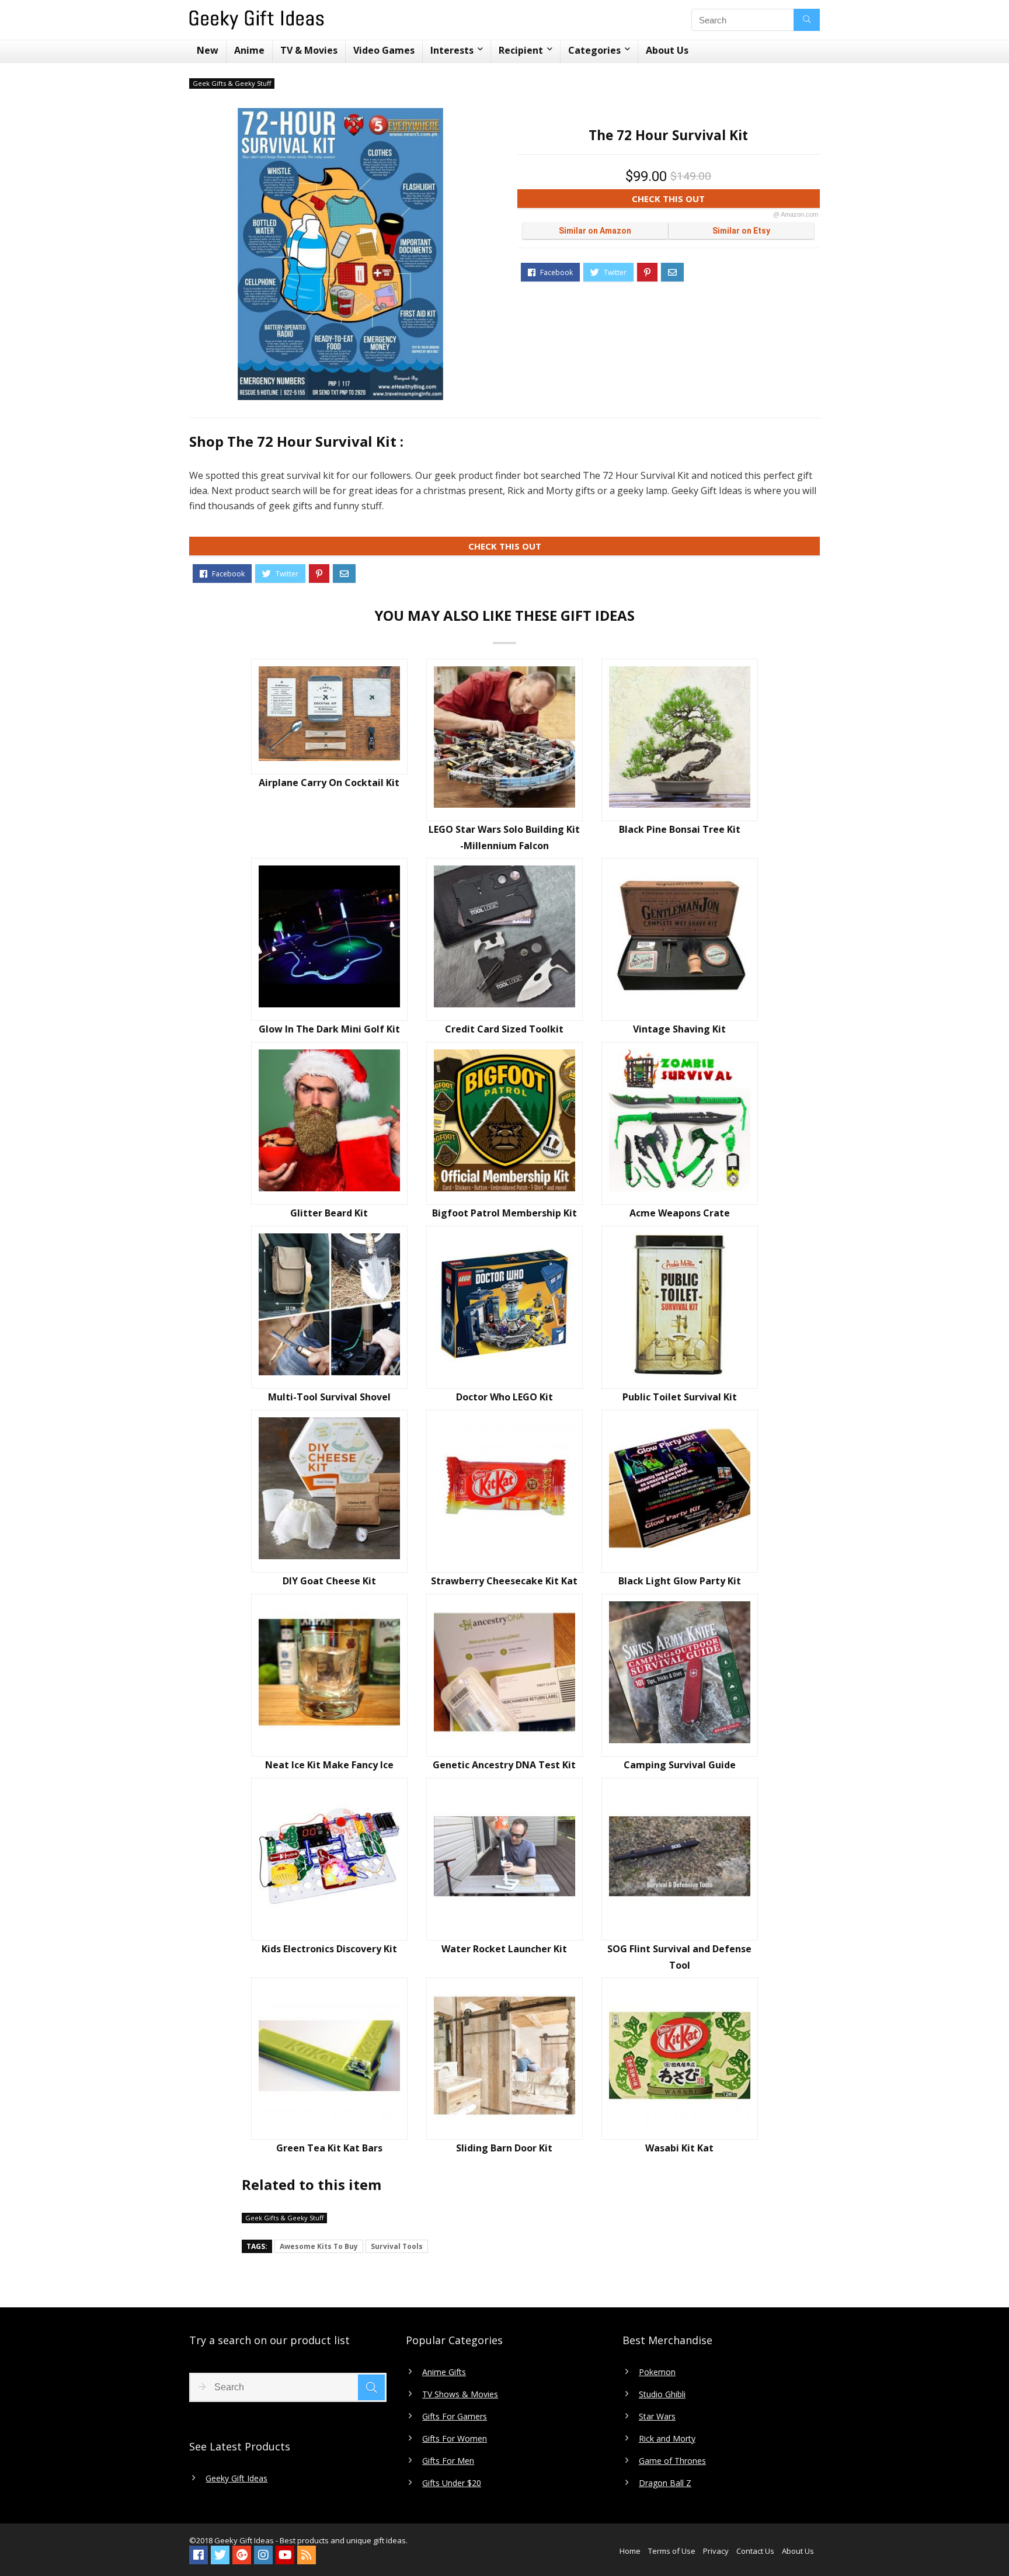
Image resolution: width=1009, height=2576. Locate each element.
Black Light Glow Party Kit (680, 1581)
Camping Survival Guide (680, 1765)
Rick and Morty (667, 2439)
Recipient (521, 50)
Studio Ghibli (662, 2394)
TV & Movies (309, 50)
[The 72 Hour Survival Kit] (340, 254)
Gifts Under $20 (452, 2483)
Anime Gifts (444, 2372)
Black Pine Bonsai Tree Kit (680, 829)
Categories (594, 50)
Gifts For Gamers (455, 2417)
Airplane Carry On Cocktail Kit (329, 783)
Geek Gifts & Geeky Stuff (232, 83)
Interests (452, 50)
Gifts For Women (455, 2439)
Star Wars (657, 2417)
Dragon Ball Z (665, 2483)
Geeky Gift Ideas (236, 2478)
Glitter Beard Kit (329, 1213)
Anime (249, 50)
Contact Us (755, 2551)
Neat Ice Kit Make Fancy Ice (329, 1765)
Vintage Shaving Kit (679, 1029)
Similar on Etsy (741, 231)
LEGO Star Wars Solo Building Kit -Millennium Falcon (504, 837)
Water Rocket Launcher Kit (504, 1949)
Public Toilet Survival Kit (680, 1397)
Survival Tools (397, 2246)
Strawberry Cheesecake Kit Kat (504, 1581)
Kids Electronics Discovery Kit (329, 1949)
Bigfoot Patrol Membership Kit (505, 1213)
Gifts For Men (448, 2461)
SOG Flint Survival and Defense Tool (679, 1957)
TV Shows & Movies (460, 2394)
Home (630, 2551)
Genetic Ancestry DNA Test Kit (504, 1765)
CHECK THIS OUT (725, 200)
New (208, 50)
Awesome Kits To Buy (319, 2246)
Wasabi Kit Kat (679, 2148)
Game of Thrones (672, 2461)
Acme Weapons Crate (680, 1213)
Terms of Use (672, 2551)
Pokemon (657, 2372)
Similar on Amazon (595, 231)
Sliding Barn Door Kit (504, 2148)
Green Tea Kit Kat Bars (329, 2148)
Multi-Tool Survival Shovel (329, 1397)
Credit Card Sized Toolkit (504, 1029)
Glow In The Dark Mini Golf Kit (329, 1029)
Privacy (716, 2551)
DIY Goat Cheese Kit (329, 1581)
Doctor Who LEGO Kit (505, 1397)
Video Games (384, 50)
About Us (667, 50)
